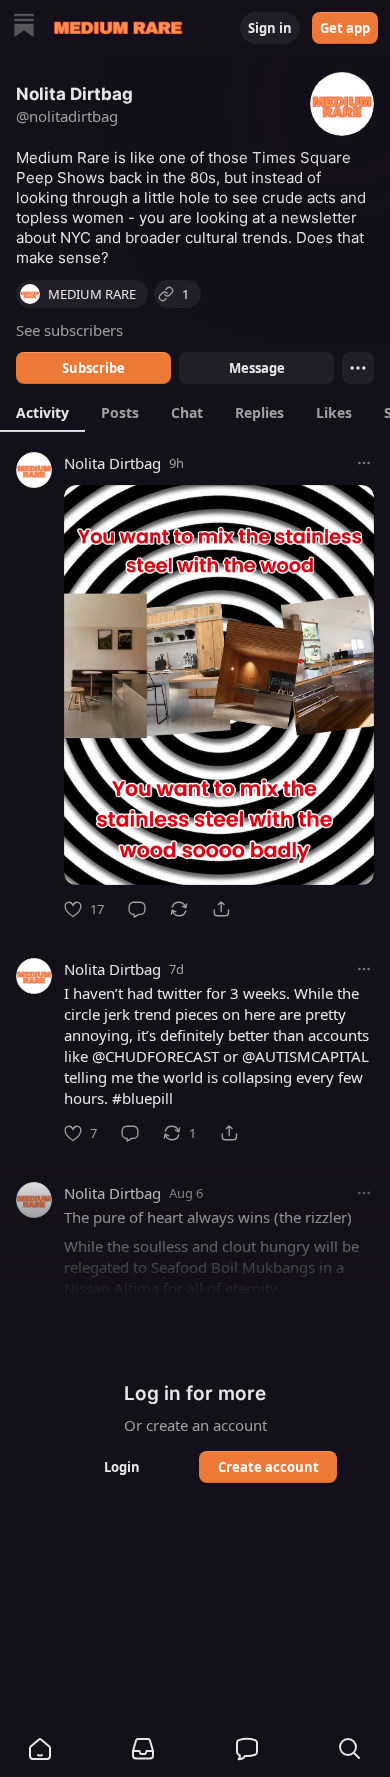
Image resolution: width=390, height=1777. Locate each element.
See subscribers (69, 330)
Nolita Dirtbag (112, 463)
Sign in (270, 28)
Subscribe (93, 368)
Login (122, 1467)
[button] (40, 1749)
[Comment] (137, 909)
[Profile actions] (358, 368)
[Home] (24, 27)
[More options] (364, 463)
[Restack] (179, 909)
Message (257, 368)
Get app (345, 28)
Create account (268, 1467)
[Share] (221, 909)
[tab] (42, 412)
